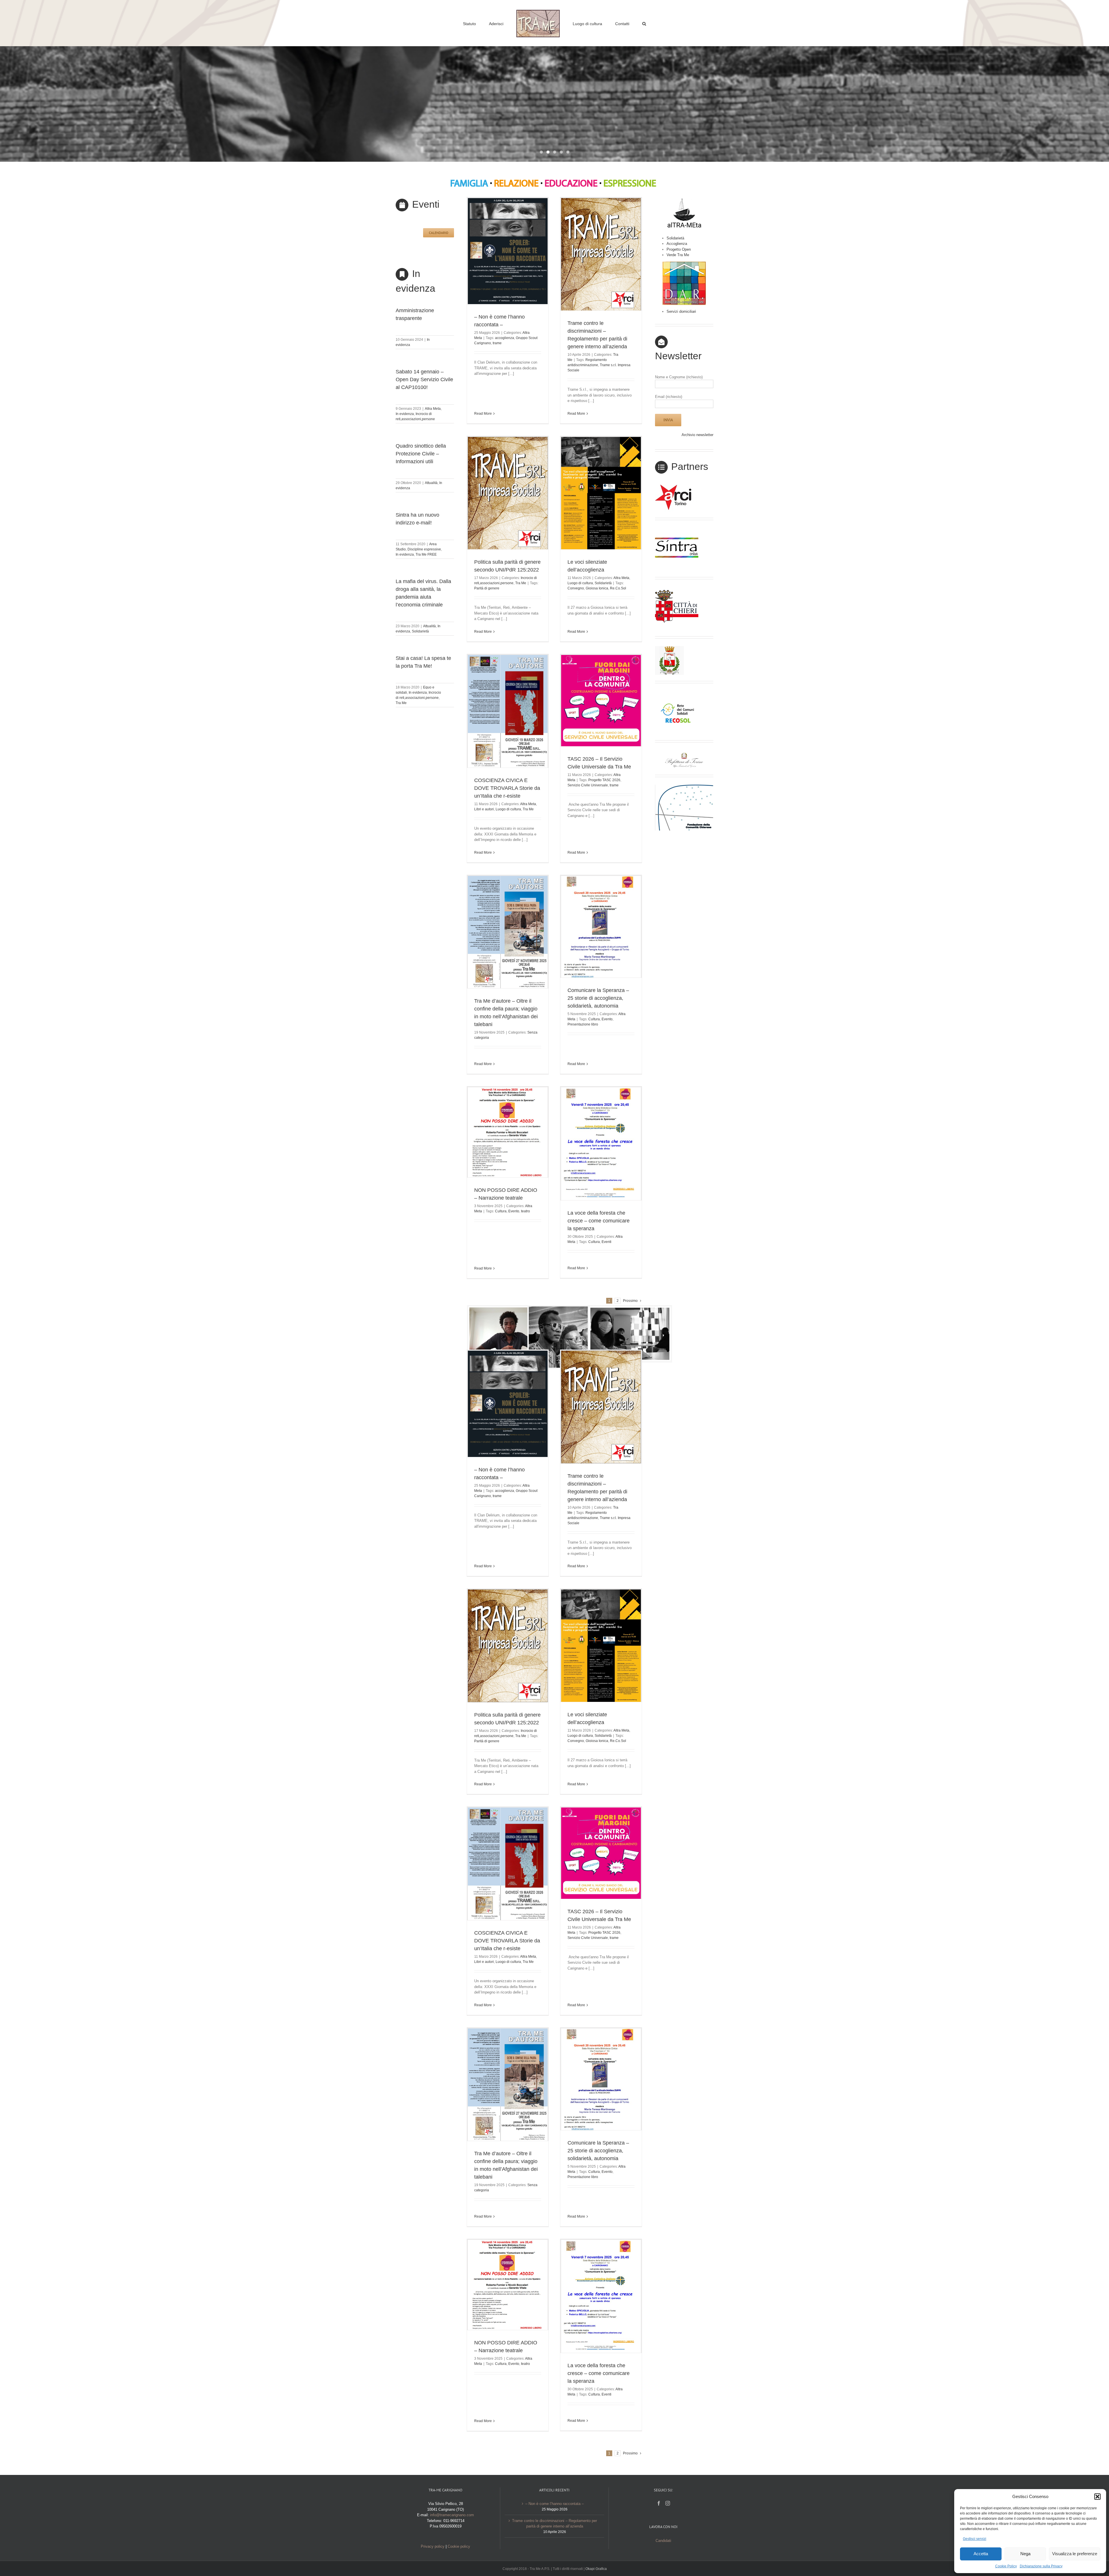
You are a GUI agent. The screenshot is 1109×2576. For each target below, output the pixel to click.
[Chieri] (677, 589)
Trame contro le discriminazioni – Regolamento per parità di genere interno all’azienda (554, 2524)
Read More (483, 414)
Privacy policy (433, 2546)
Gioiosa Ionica (597, 588)
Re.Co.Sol (618, 588)
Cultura (594, 1019)
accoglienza (505, 338)
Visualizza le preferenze (1075, 2554)
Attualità (431, 483)
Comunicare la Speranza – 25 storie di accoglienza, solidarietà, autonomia (598, 998)
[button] (1097, 2497)
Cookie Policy (1006, 2566)
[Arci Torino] (677, 486)
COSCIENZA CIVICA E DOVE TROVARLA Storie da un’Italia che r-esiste (507, 788)
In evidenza (405, 414)
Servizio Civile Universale (588, 785)
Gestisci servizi (975, 2539)
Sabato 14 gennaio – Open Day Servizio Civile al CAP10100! (424, 379)
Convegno (576, 588)
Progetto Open (679, 249)
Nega (1025, 2554)
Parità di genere (487, 588)
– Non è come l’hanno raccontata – (554, 2504)
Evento (607, 1019)
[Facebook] (659, 2503)
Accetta (981, 2554)
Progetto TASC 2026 (604, 780)
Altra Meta (433, 409)
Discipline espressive (424, 549)
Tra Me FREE (426, 554)
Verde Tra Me (678, 255)
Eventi (606, 1242)
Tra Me (401, 703)
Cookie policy (459, 2546)
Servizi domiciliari (681, 311)
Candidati (663, 2541)
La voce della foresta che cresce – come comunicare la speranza (599, 1221)
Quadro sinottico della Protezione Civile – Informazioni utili (421, 454)
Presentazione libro (583, 1024)
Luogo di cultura (580, 583)
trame (497, 343)
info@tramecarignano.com (452, 2515)
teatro (525, 1211)
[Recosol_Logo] (677, 693)
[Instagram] (668, 2503)
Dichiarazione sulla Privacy (1041, 2566)
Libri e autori (484, 809)
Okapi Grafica (596, 2569)
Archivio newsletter (697, 435)
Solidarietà (420, 631)
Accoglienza (677, 244)
